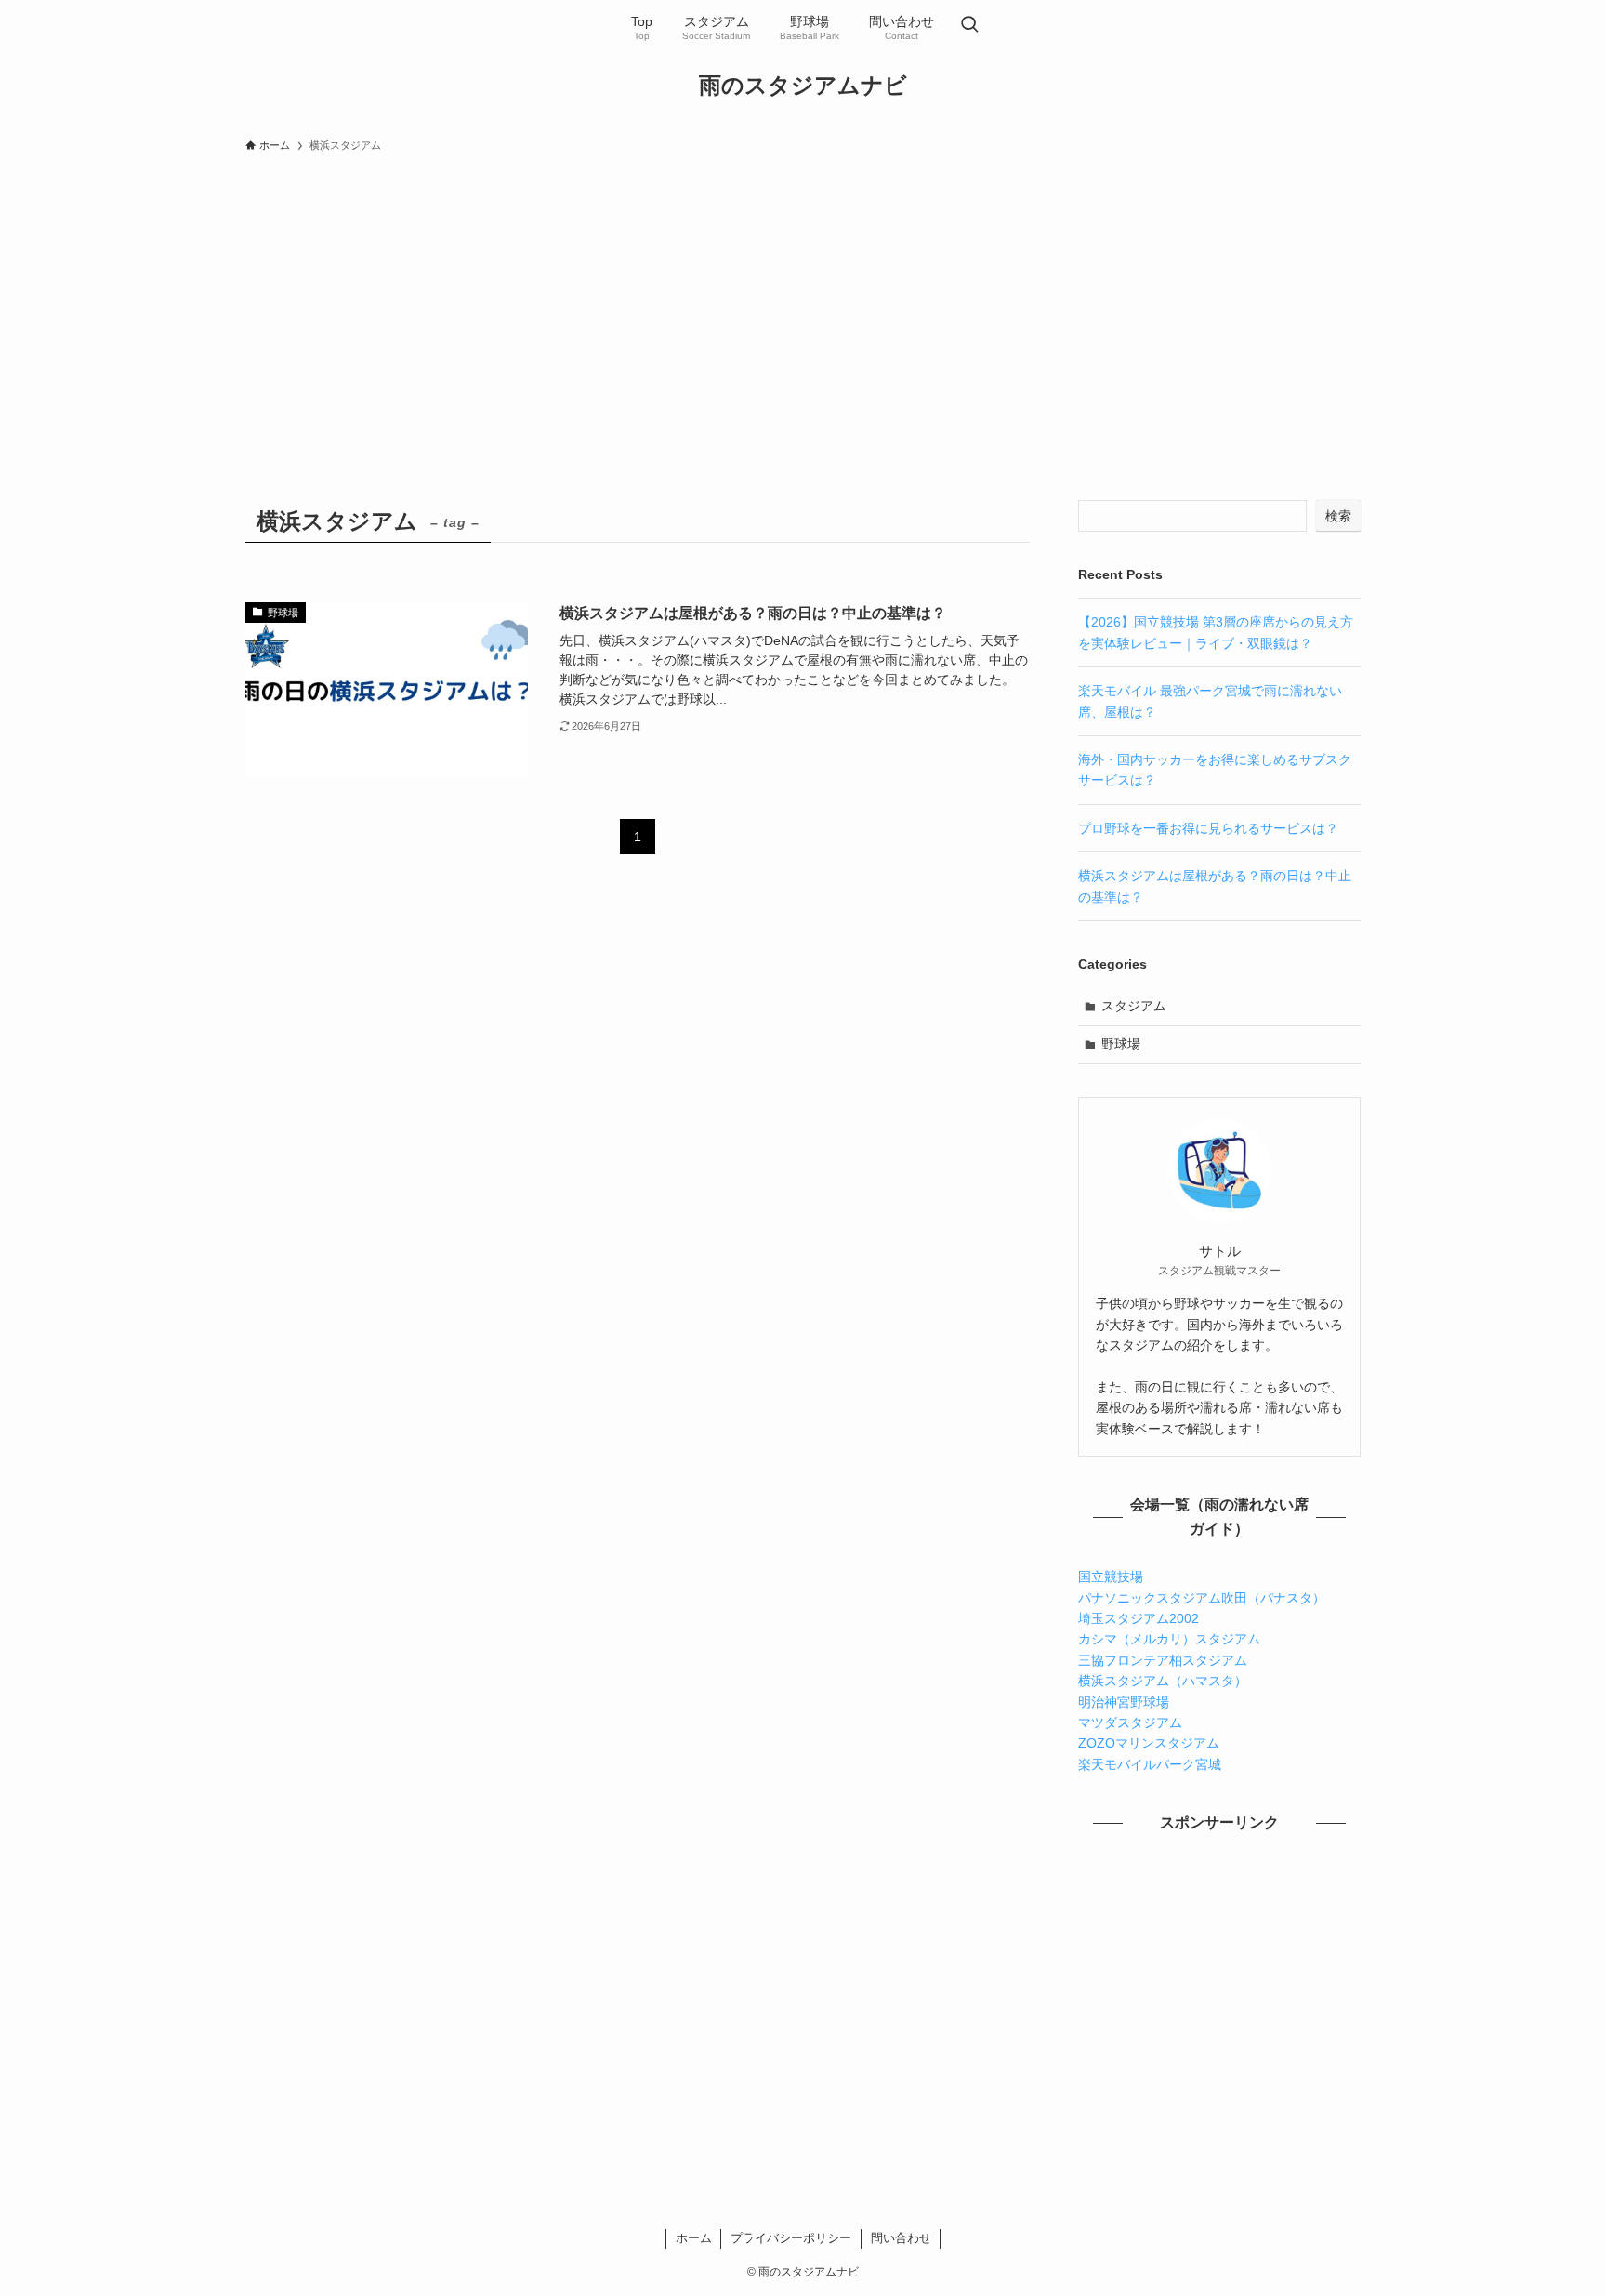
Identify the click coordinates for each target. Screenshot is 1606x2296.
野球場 (1121, 1044)
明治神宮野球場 (1124, 1702)
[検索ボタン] (969, 26)
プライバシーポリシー (791, 2238)
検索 (1338, 516)
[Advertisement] (803, 301)
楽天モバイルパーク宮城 (1150, 1764)
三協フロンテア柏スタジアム (1163, 1660)
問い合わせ (901, 2238)
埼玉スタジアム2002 (1139, 1618)
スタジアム (1134, 1006)
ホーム (694, 2238)
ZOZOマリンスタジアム (1149, 1743)
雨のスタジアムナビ (803, 86)
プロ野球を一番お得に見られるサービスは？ (1208, 828)
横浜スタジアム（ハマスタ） (1163, 1681)
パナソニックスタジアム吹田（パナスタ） (1202, 1598)
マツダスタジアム (1130, 1722)
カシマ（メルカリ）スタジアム (1169, 1639)
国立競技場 (1111, 1577)
